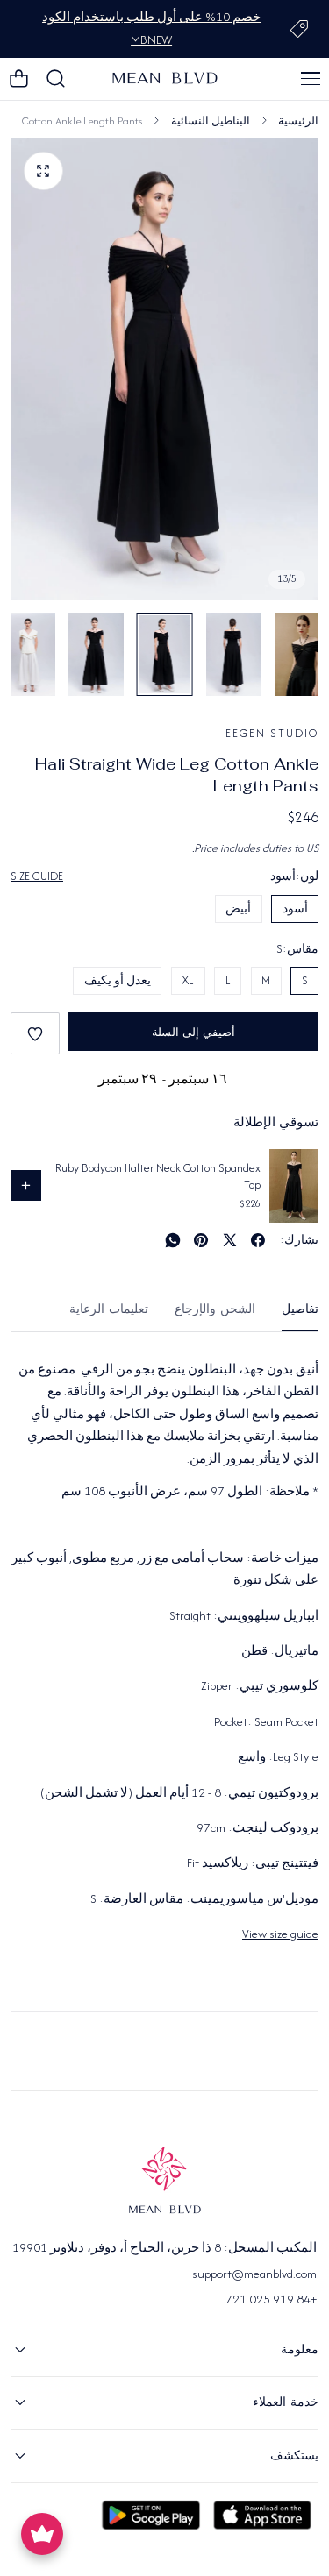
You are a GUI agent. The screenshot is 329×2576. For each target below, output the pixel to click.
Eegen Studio (272, 733)
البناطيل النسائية (211, 121)
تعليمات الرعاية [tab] (109, 1309)
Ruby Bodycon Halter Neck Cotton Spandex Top (158, 1177)
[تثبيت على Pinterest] (201, 1240)
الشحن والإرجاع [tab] (215, 1309)
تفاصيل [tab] (300, 1309)
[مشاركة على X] (230, 1240)
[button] (311, 79)
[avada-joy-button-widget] (42, 2534)
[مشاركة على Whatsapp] (173, 1240)
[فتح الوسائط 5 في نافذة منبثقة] (43, 171)
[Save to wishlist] (35, 1033)
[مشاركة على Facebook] (258, 1240)
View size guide (280, 1934)
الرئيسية (298, 121)
